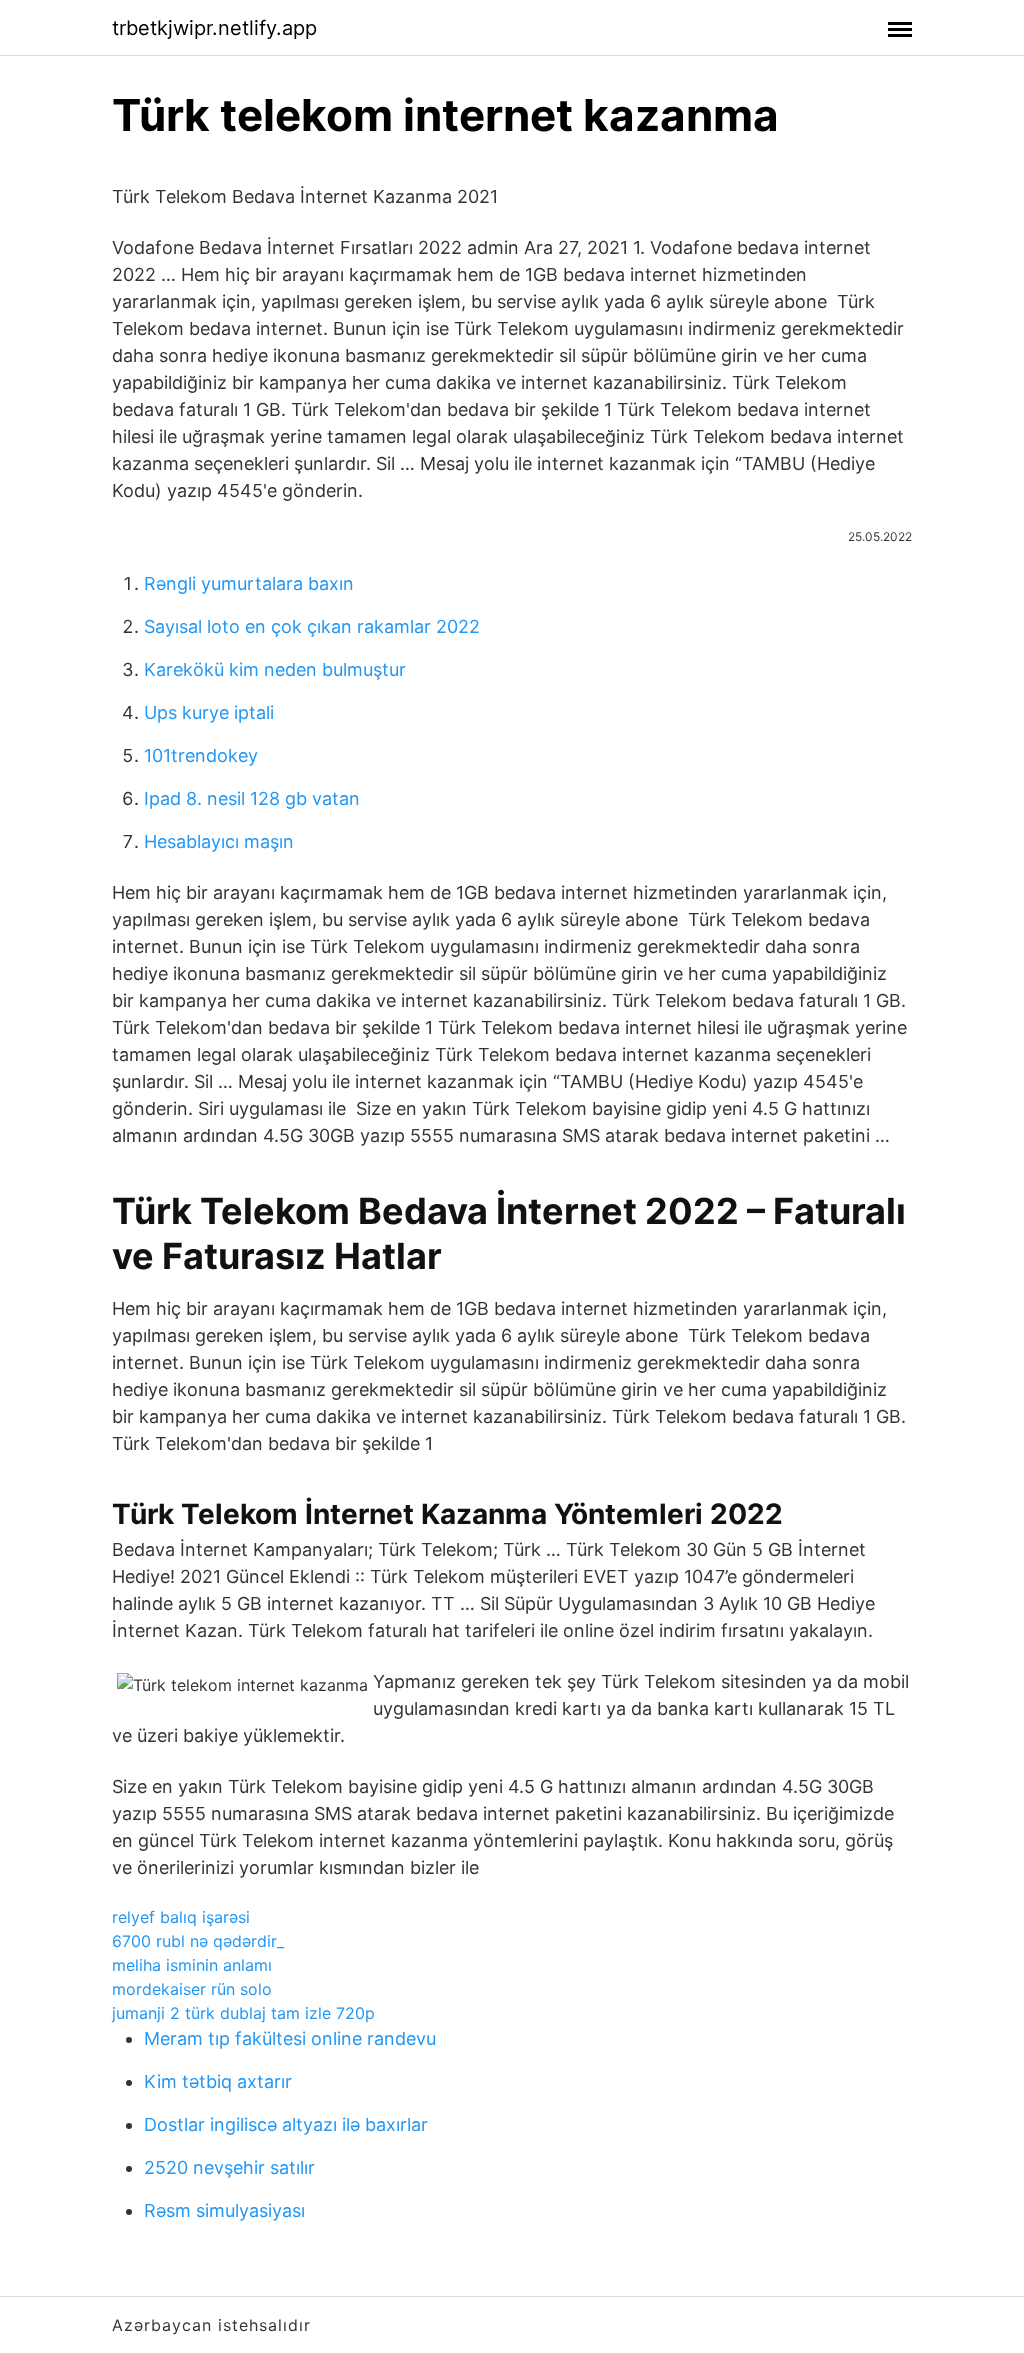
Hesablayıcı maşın (219, 841)
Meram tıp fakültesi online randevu (290, 2038)
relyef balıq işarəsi (181, 1917)
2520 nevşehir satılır (229, 2167)
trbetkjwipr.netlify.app (214, 28)
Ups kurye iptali (209, 712)
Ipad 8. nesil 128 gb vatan (252, 798)
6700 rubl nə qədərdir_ (198, 1941)
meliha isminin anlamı (192, 1965)
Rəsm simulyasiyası (224, 2210)
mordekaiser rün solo (192, 1989)
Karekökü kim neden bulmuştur (275, 669)
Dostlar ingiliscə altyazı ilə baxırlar (286, 2124)
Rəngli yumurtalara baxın (249, 583)
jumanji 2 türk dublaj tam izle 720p (243, 2013)
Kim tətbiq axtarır (218, 2081)
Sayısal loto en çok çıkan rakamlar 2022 (312, 626)
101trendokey (201, 755)
